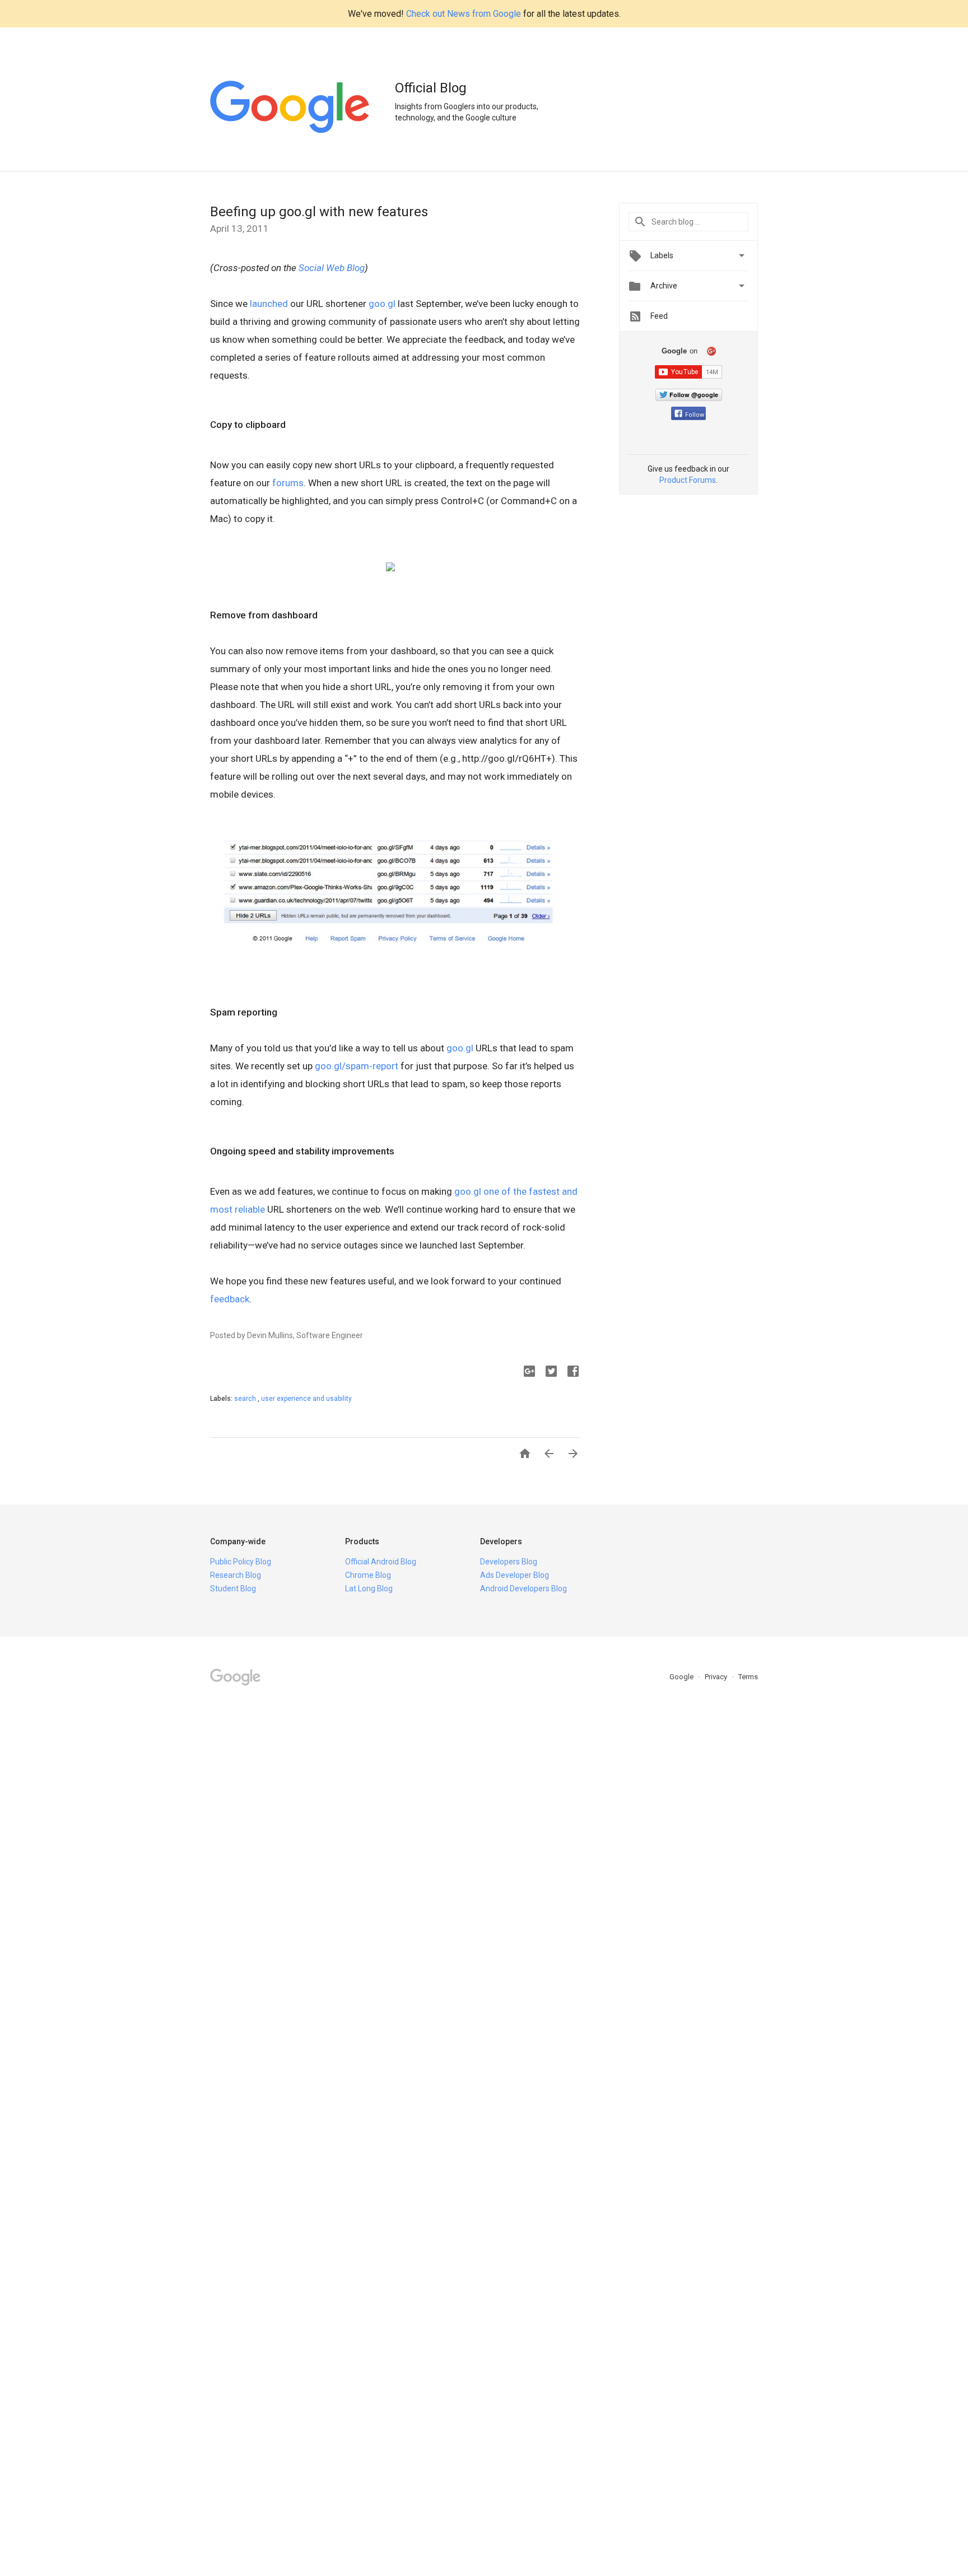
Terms (748, 1677)
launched (269, 304)
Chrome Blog (368, 1575)
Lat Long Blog (369, 1589)
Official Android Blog (381, 1562)
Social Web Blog (332, 268)
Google (682, 1677)
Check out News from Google (464, 14)
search (246, 1399)
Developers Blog (509, 1562)
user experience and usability (306, 1399)
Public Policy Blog (241, 1562)
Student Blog (233, 1589)
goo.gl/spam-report (357, 1066)
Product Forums (688, 480)
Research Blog (236, 1575)
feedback (230, 1299)
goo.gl (382, 304)
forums (288, 483)
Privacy (717, 1677)
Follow (695, 415)
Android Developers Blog (523, 1589)
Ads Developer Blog (515, 1575)
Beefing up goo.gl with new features (319, 212)
